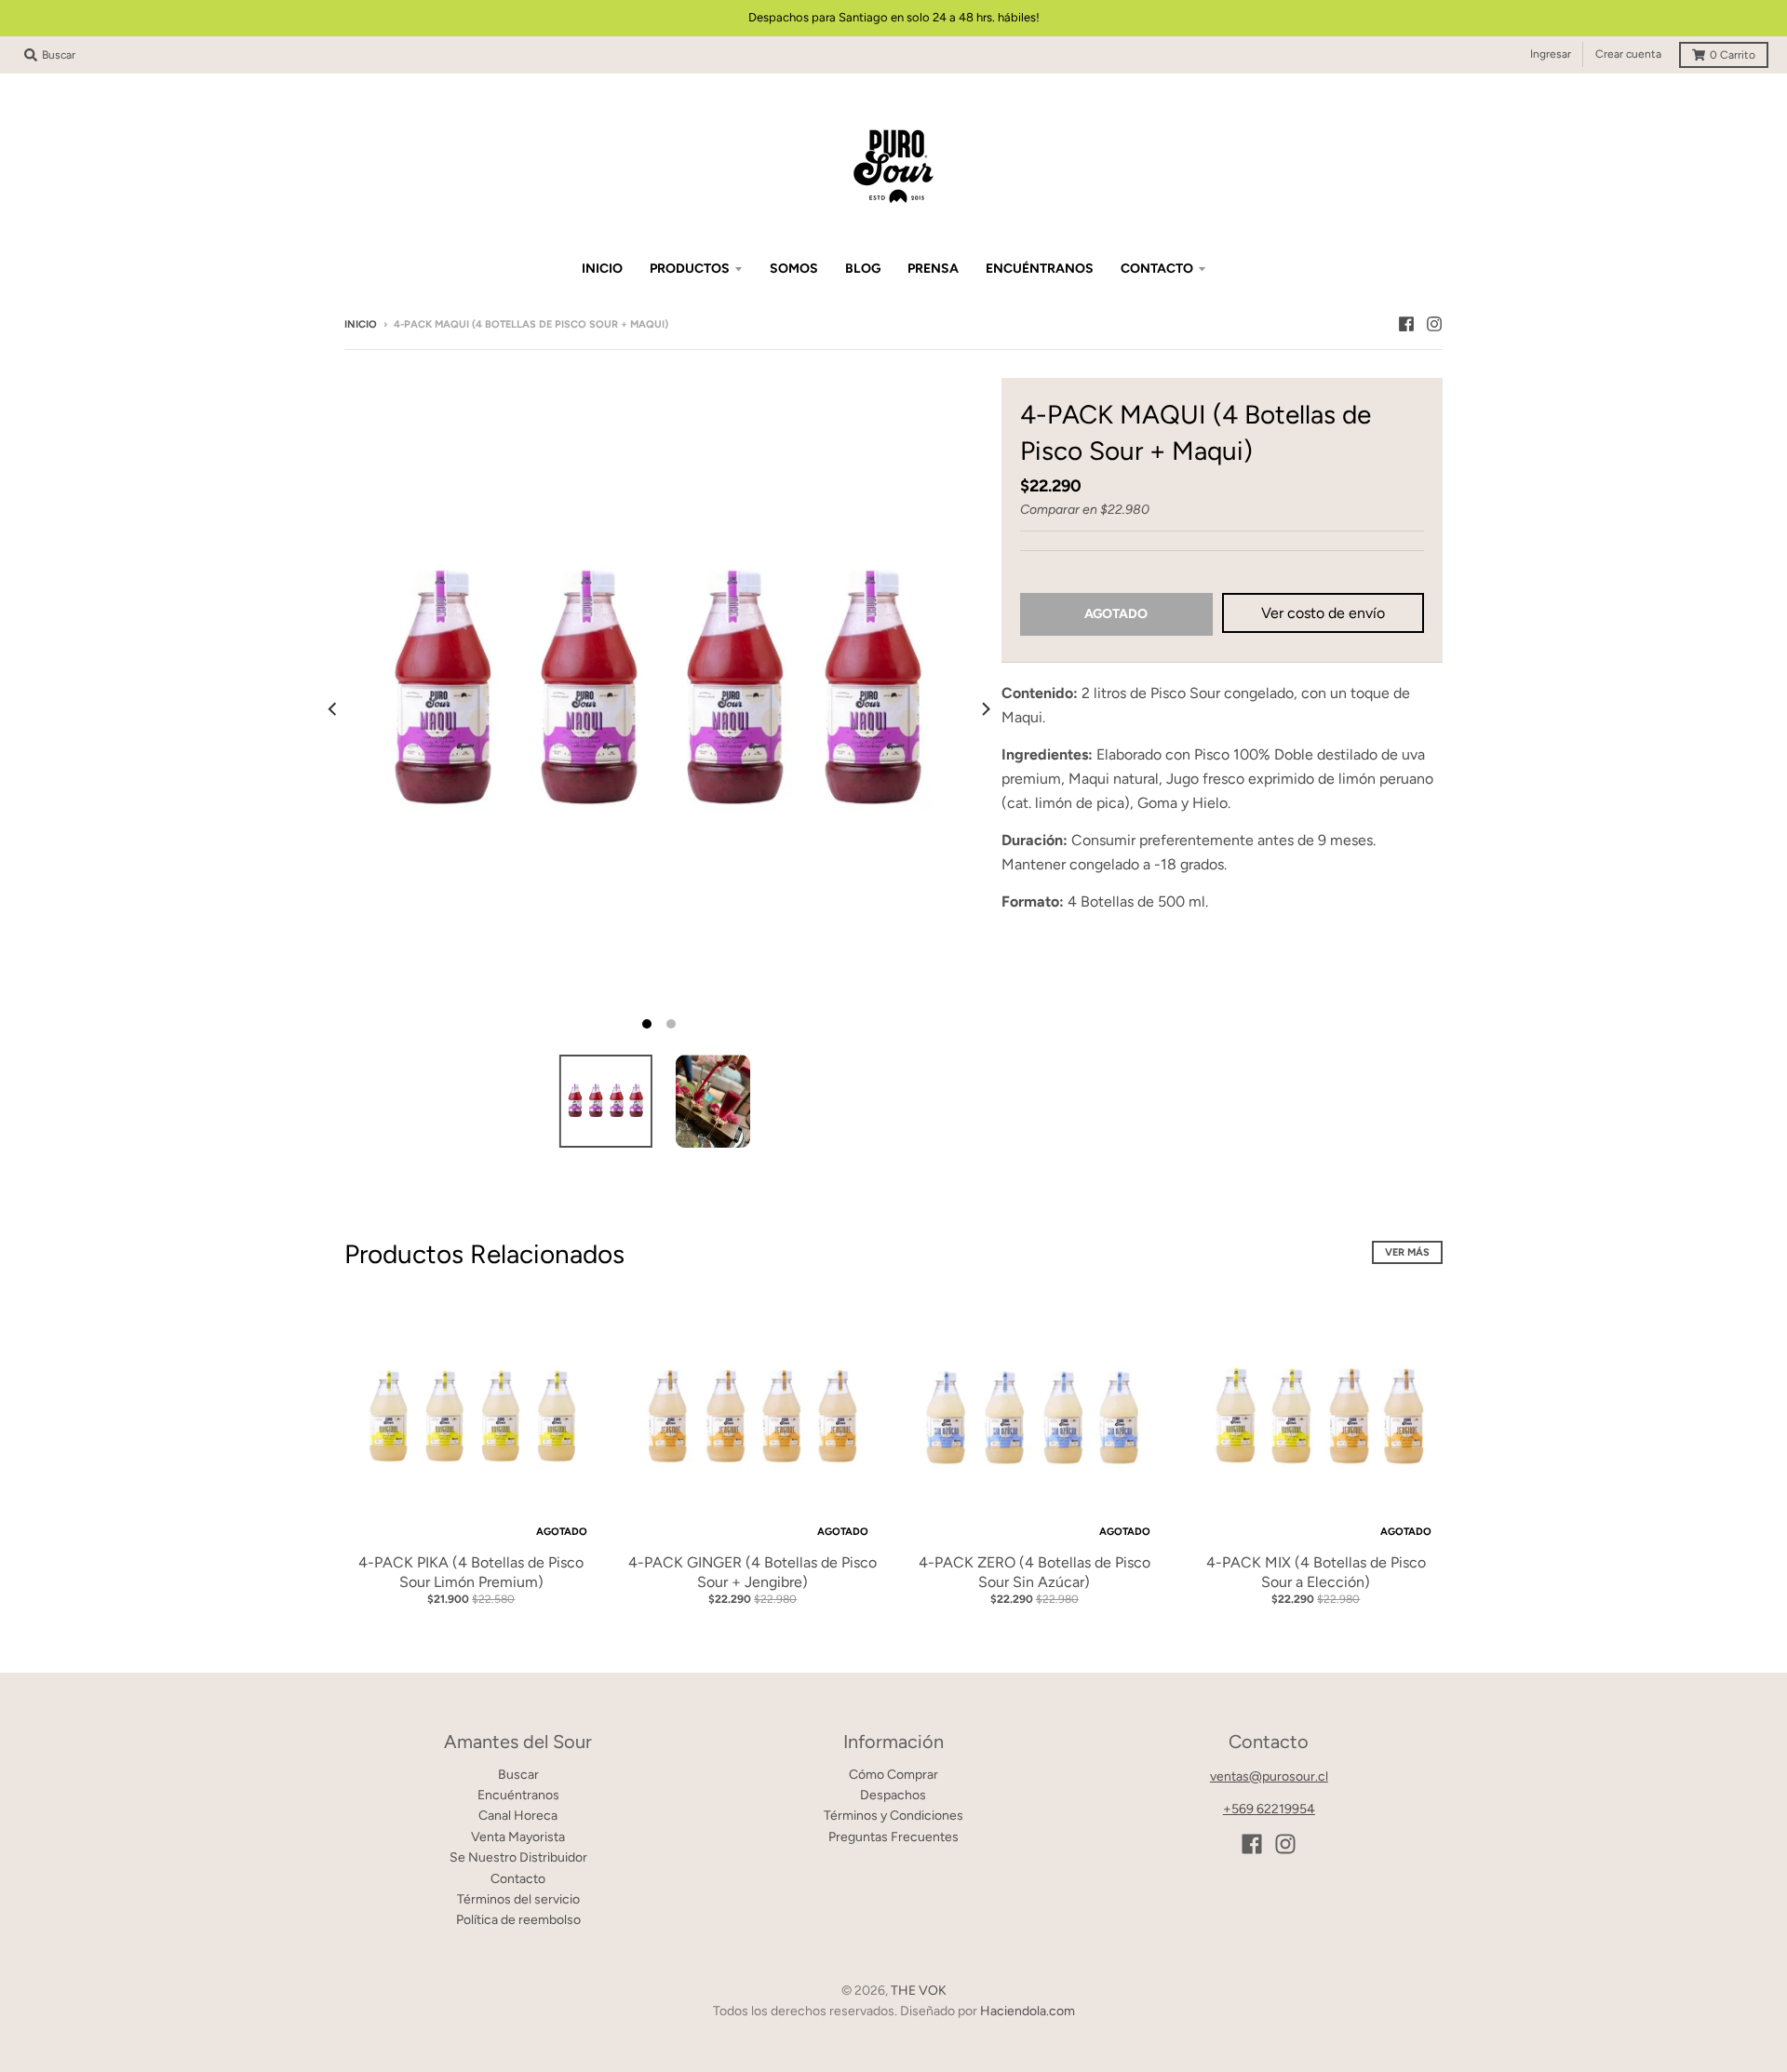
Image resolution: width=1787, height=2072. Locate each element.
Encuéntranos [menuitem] (1040, 269)
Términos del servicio (518, 1899)
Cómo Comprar (893, 1775)
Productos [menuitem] (690, 269)
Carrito (1733, 55)
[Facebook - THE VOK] (1406, 324)
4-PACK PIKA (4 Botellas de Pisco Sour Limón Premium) (471, 1572)
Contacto (518, 1879)
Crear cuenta (1628, 54)
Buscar (518, 1775)
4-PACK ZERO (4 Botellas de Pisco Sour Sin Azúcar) (1035, 1572)
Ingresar (1551, 54)
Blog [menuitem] (863, 269)
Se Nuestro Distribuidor (518, 1857)
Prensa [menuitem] (933, 269)
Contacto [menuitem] (1157, 269)
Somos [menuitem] (794, 269)
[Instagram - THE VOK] (1434, 324)
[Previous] (333, 709)
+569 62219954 (1269, 1809)
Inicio (361, 324)
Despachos (893, 1795)
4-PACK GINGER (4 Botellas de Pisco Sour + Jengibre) (752, 1572)
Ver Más (1407, 1252)
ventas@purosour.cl (1269, 1776)
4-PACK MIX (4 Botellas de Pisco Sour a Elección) (1316, 1572)
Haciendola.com (1028, 2011)
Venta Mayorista (518, 1837)
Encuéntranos (518, 1795)
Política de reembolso (518, 1920)
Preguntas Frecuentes (893, 1837)
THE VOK (919, 1991)
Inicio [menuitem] (602, 269)
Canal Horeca (518, 1816)
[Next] (985, 709)
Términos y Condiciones (893, 1816)
